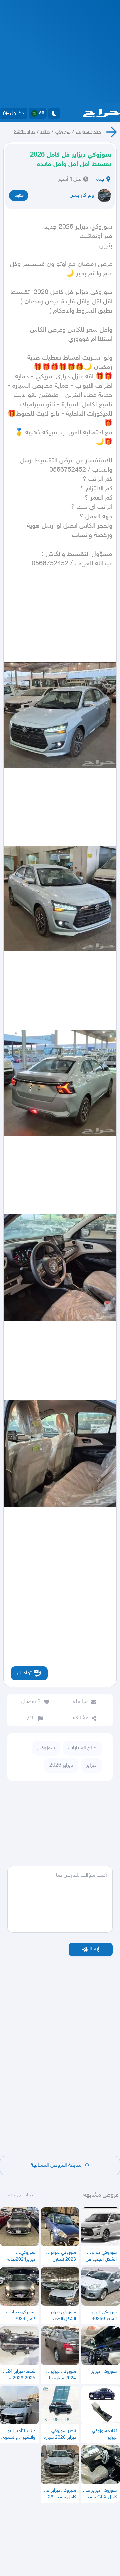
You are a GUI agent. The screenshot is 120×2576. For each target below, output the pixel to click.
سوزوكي (63, 132)
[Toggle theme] (54, 113)
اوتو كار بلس (83, 195)
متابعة (19, 196)
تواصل (24, 1673)
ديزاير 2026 (24, 132)
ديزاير (45, 132)
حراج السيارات (88, 132)
